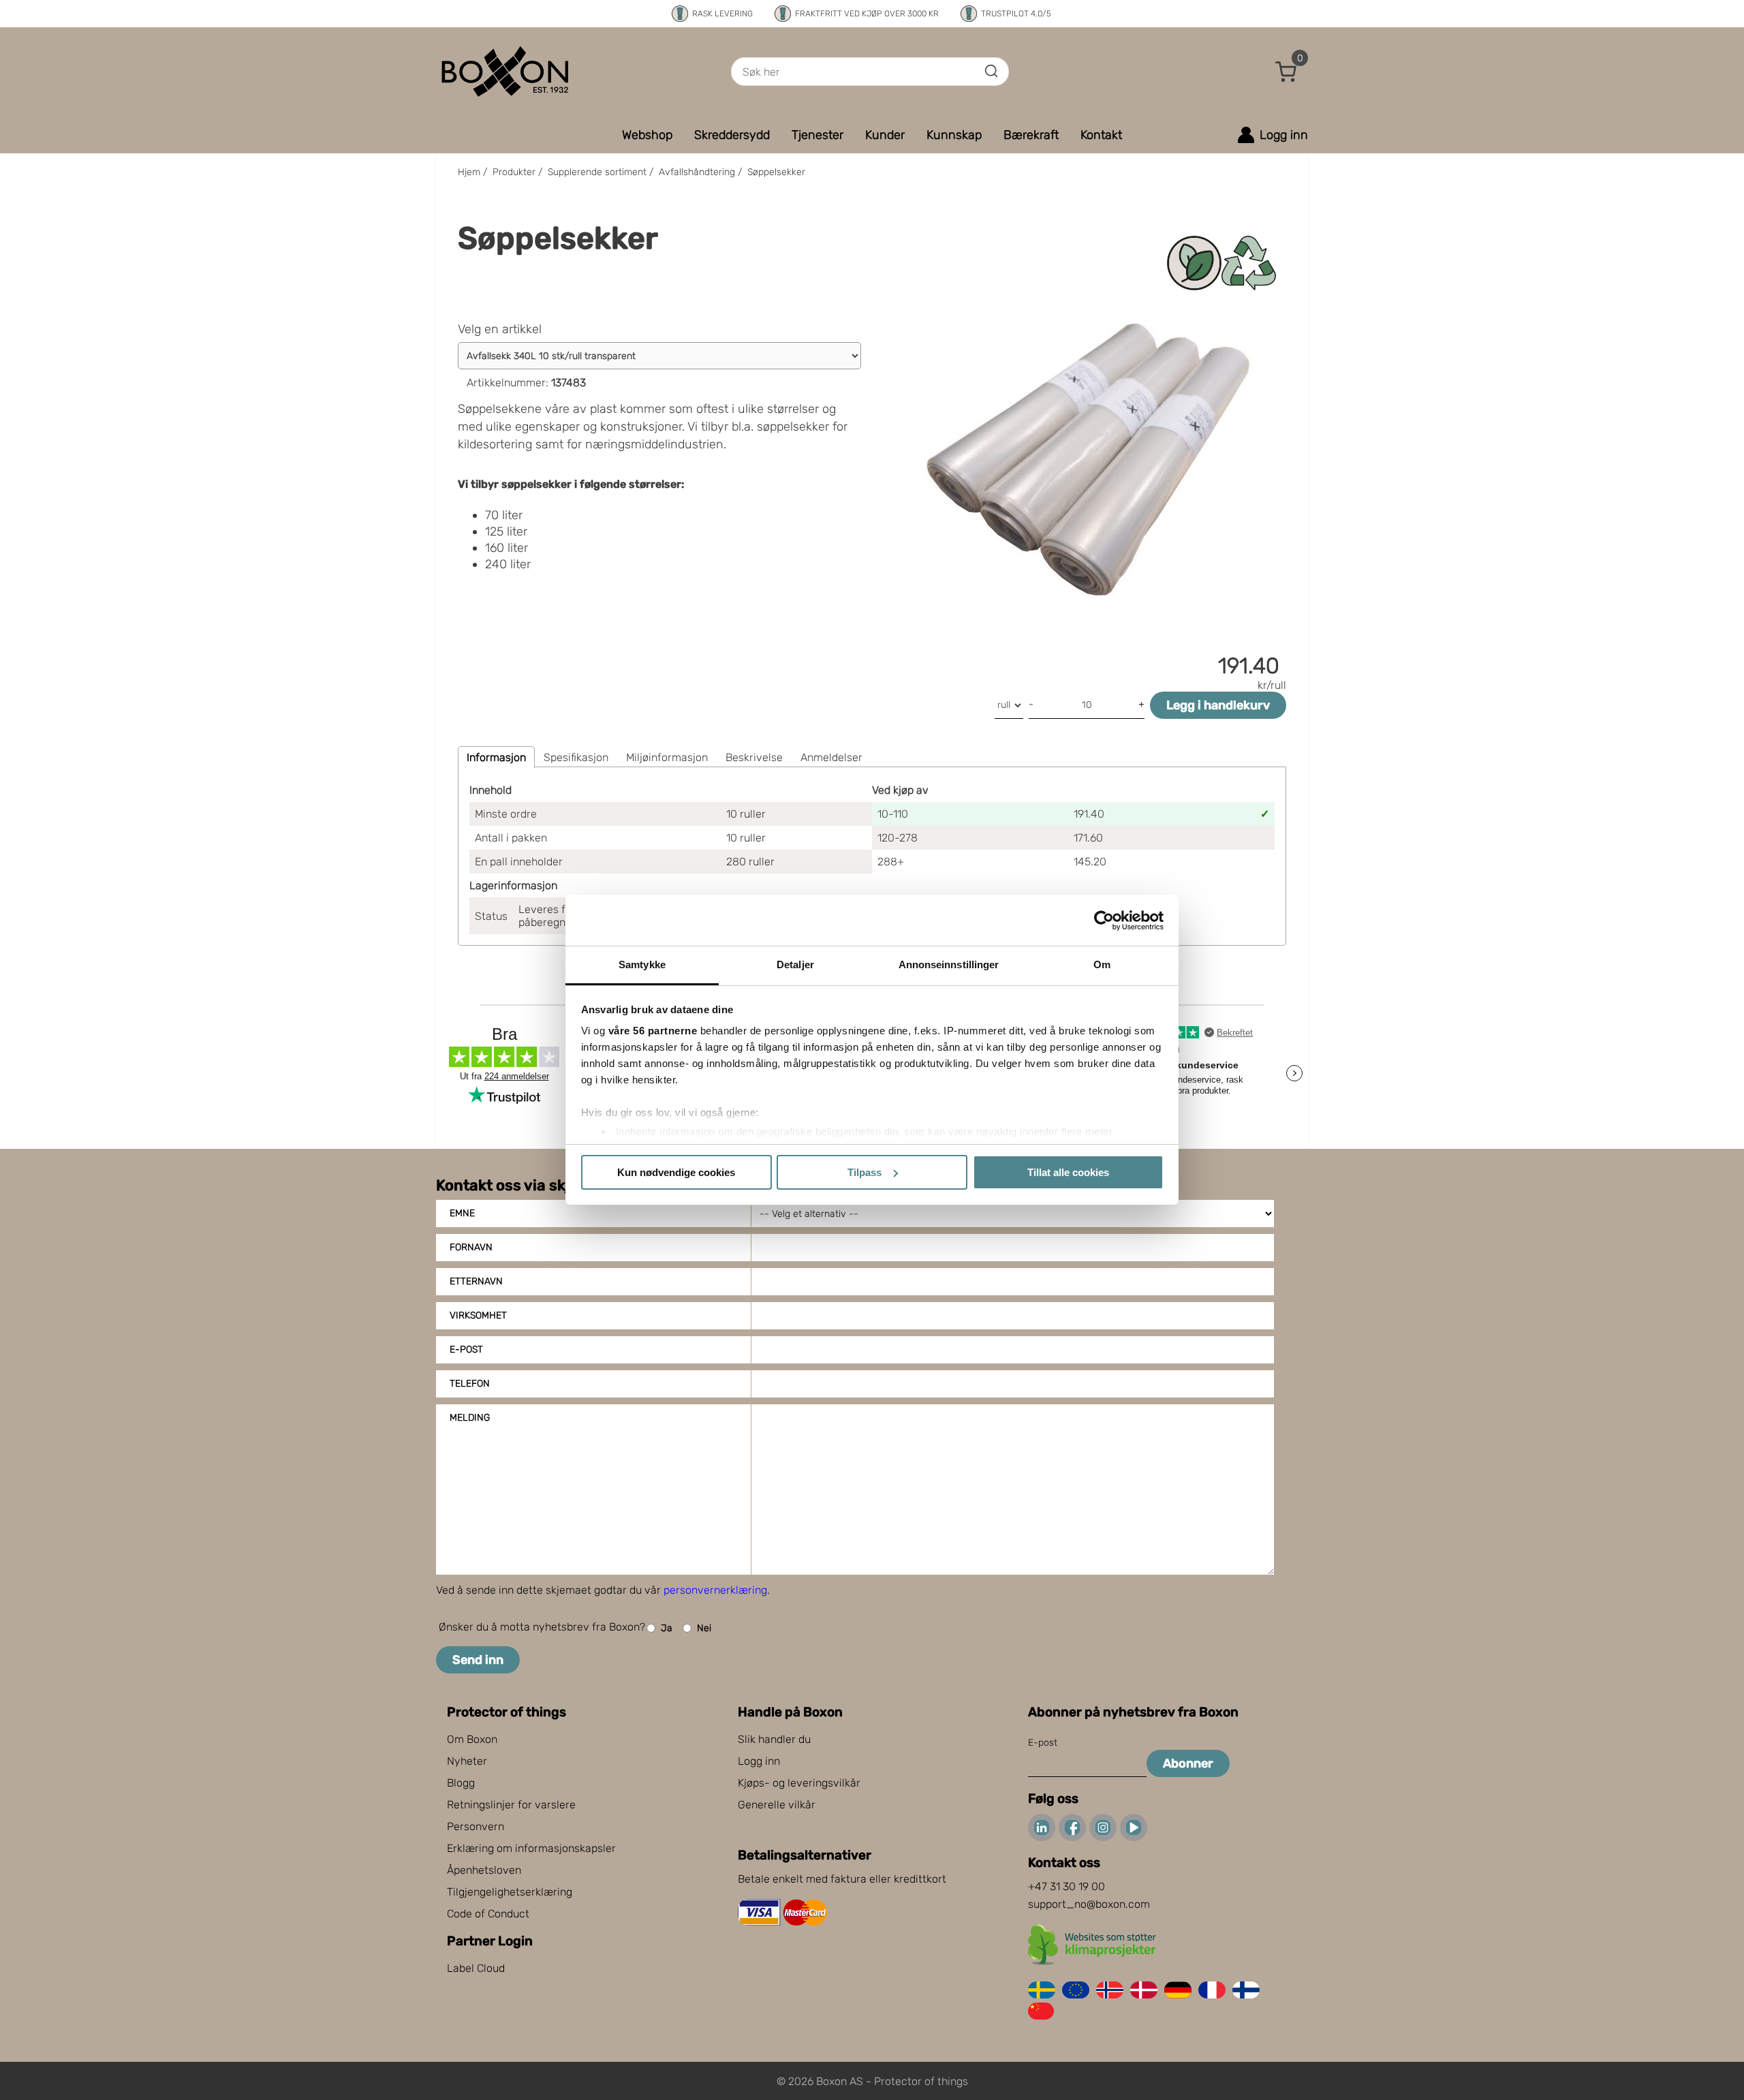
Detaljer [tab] (795, 964)
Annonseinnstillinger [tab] (949, 964)
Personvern (476, 1826)
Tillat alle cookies (1068, 1172)
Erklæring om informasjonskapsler (531, 1848)
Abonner (1188, 1763)
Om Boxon (472, 1739)
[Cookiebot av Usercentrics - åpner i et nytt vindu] (1104, 921)
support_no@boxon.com (1089, 1904)
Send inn (478, 1660)
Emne (462, 1213)
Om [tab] (1102, 964)
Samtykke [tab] (642, 964)
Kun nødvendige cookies (676, 1172)
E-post (466, 1349)
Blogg (461, 1783)
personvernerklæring (715, 1590)
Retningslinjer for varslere (511, 1805)
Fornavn (471, 1247)
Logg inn (759, 1761)
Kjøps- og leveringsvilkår (799, 1783)
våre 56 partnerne (653, 1031)
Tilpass (865, 1172)
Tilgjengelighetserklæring (510, 1892)
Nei (704, 1628)
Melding (470, 1418)
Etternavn (476, 1281)
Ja (667, 1628)
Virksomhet (478, 1315)
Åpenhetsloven (484, 1870)
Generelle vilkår (777, 1805)
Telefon (470, 1384)
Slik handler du (774, 1739)
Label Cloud (476, 1968)
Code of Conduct (488, 1914)
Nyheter (467, 1761)
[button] (1286, 72)
